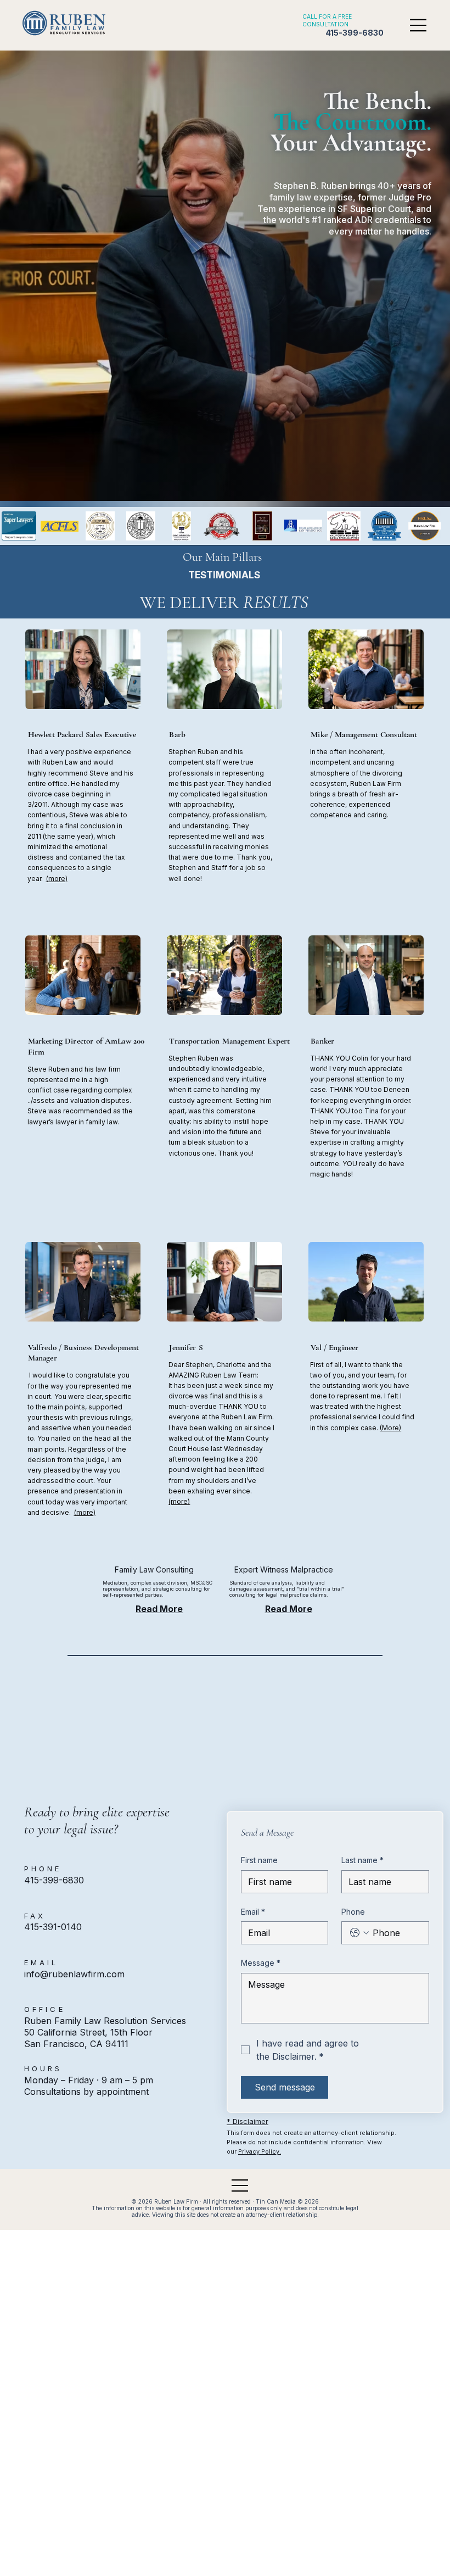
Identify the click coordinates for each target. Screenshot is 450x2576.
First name (259, 1860)
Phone (353, 1912)
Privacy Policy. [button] (260, 2151)
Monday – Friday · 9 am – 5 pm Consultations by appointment (89, 2086)
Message (261, 1963)
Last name (362, 1860)
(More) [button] (390, 1428)
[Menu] (419, 25)
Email (253, 1912)
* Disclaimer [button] (248, 2121)
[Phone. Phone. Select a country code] (359, 1933)
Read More (159, 1609)
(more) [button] (57, 879)
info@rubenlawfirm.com (74, 1974)
